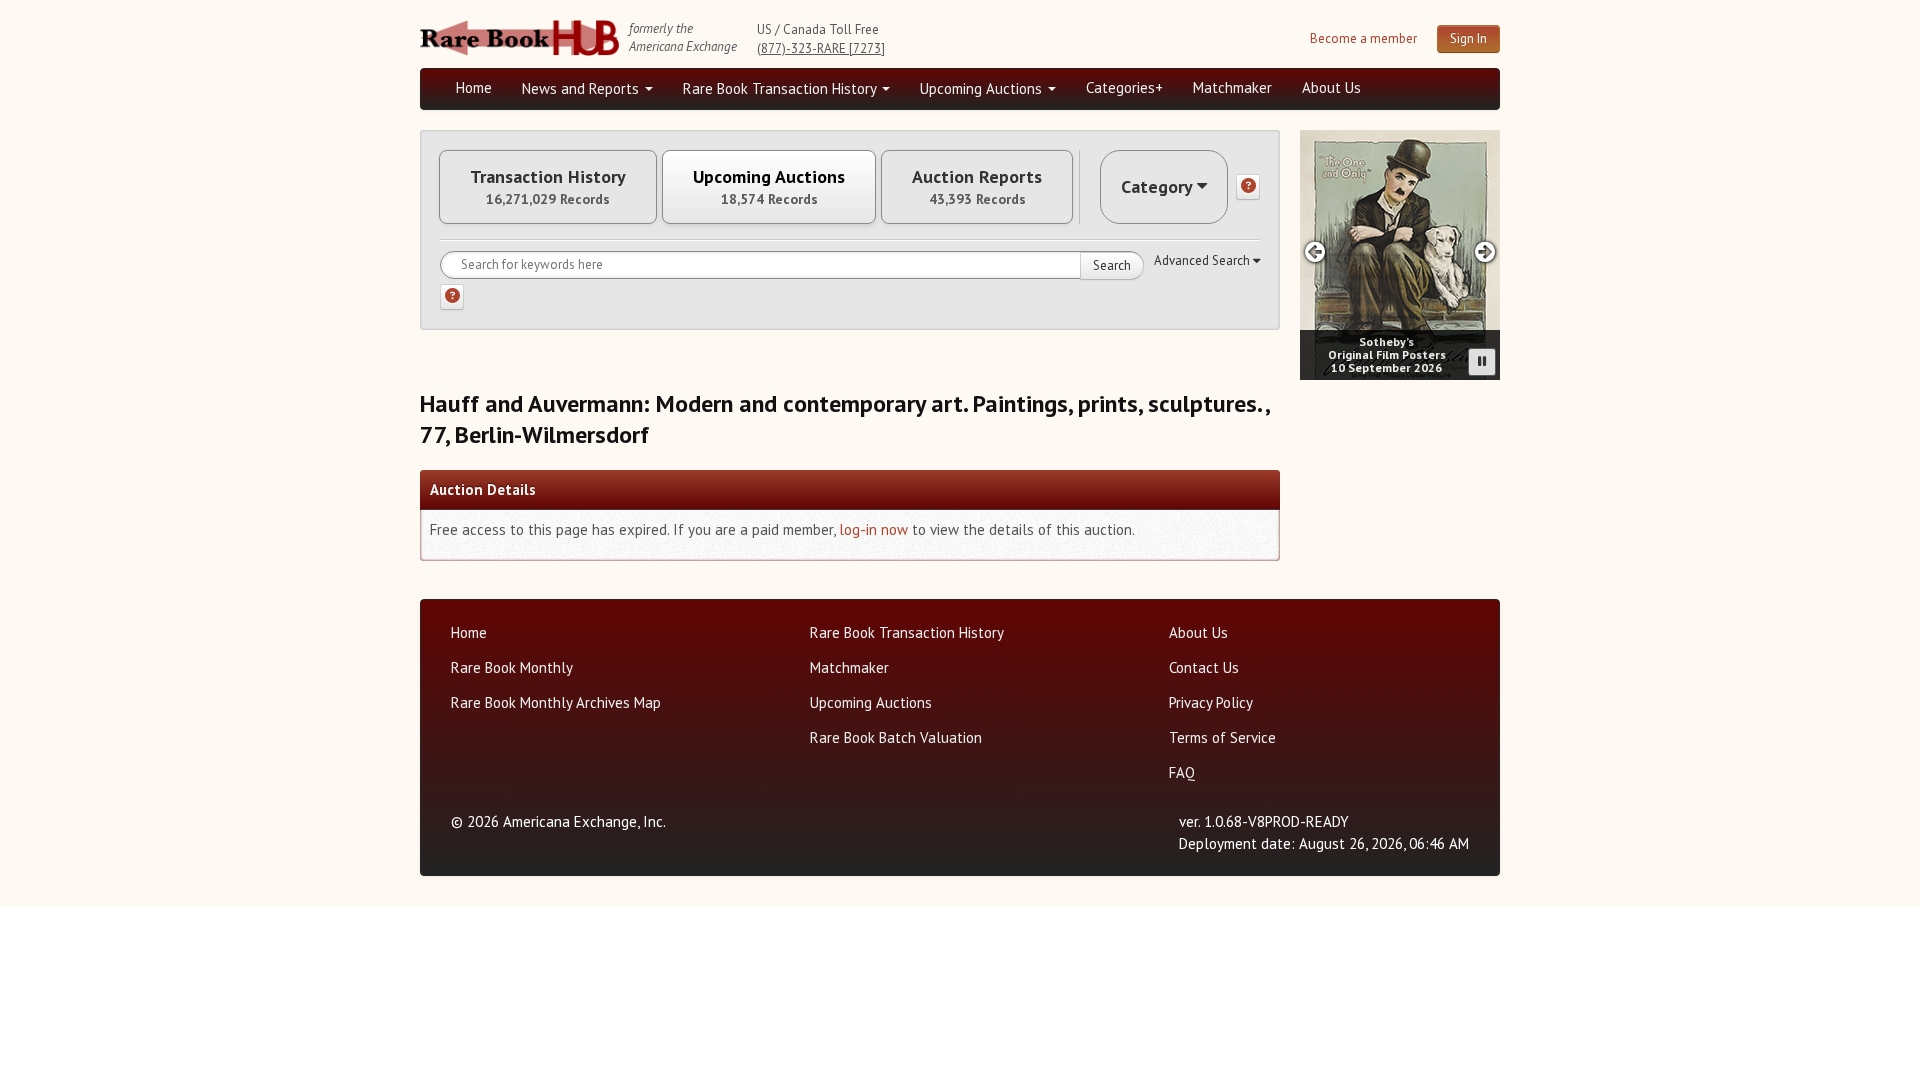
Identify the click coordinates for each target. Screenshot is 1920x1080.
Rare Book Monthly (512, 667)
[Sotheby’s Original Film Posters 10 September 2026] (1400, 255)
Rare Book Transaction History (781, 88)
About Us (1331, 87)
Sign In (1468, 38)
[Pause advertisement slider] (1482, 362)
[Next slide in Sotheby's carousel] (1485, 251)
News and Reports (582, 88)
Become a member (1363, 38)
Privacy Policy (1211, 702)
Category (1157, 186)
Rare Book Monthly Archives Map (556, 702)
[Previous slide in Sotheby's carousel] (1314, 251)
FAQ (1182, 772)
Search (1112, 265)
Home (474, 87)
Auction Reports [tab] (977, 187)
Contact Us (1204, 667)
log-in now (873, 529)
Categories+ (1124, 87)
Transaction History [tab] (548, 187)
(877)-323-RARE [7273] (821, 48)
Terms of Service (1222, 737)
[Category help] (1248, 187)
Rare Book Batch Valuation (896, 737)
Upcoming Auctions (983, 88)
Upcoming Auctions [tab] (769, 187)
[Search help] (452, 297)
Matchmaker (1232, 87)
